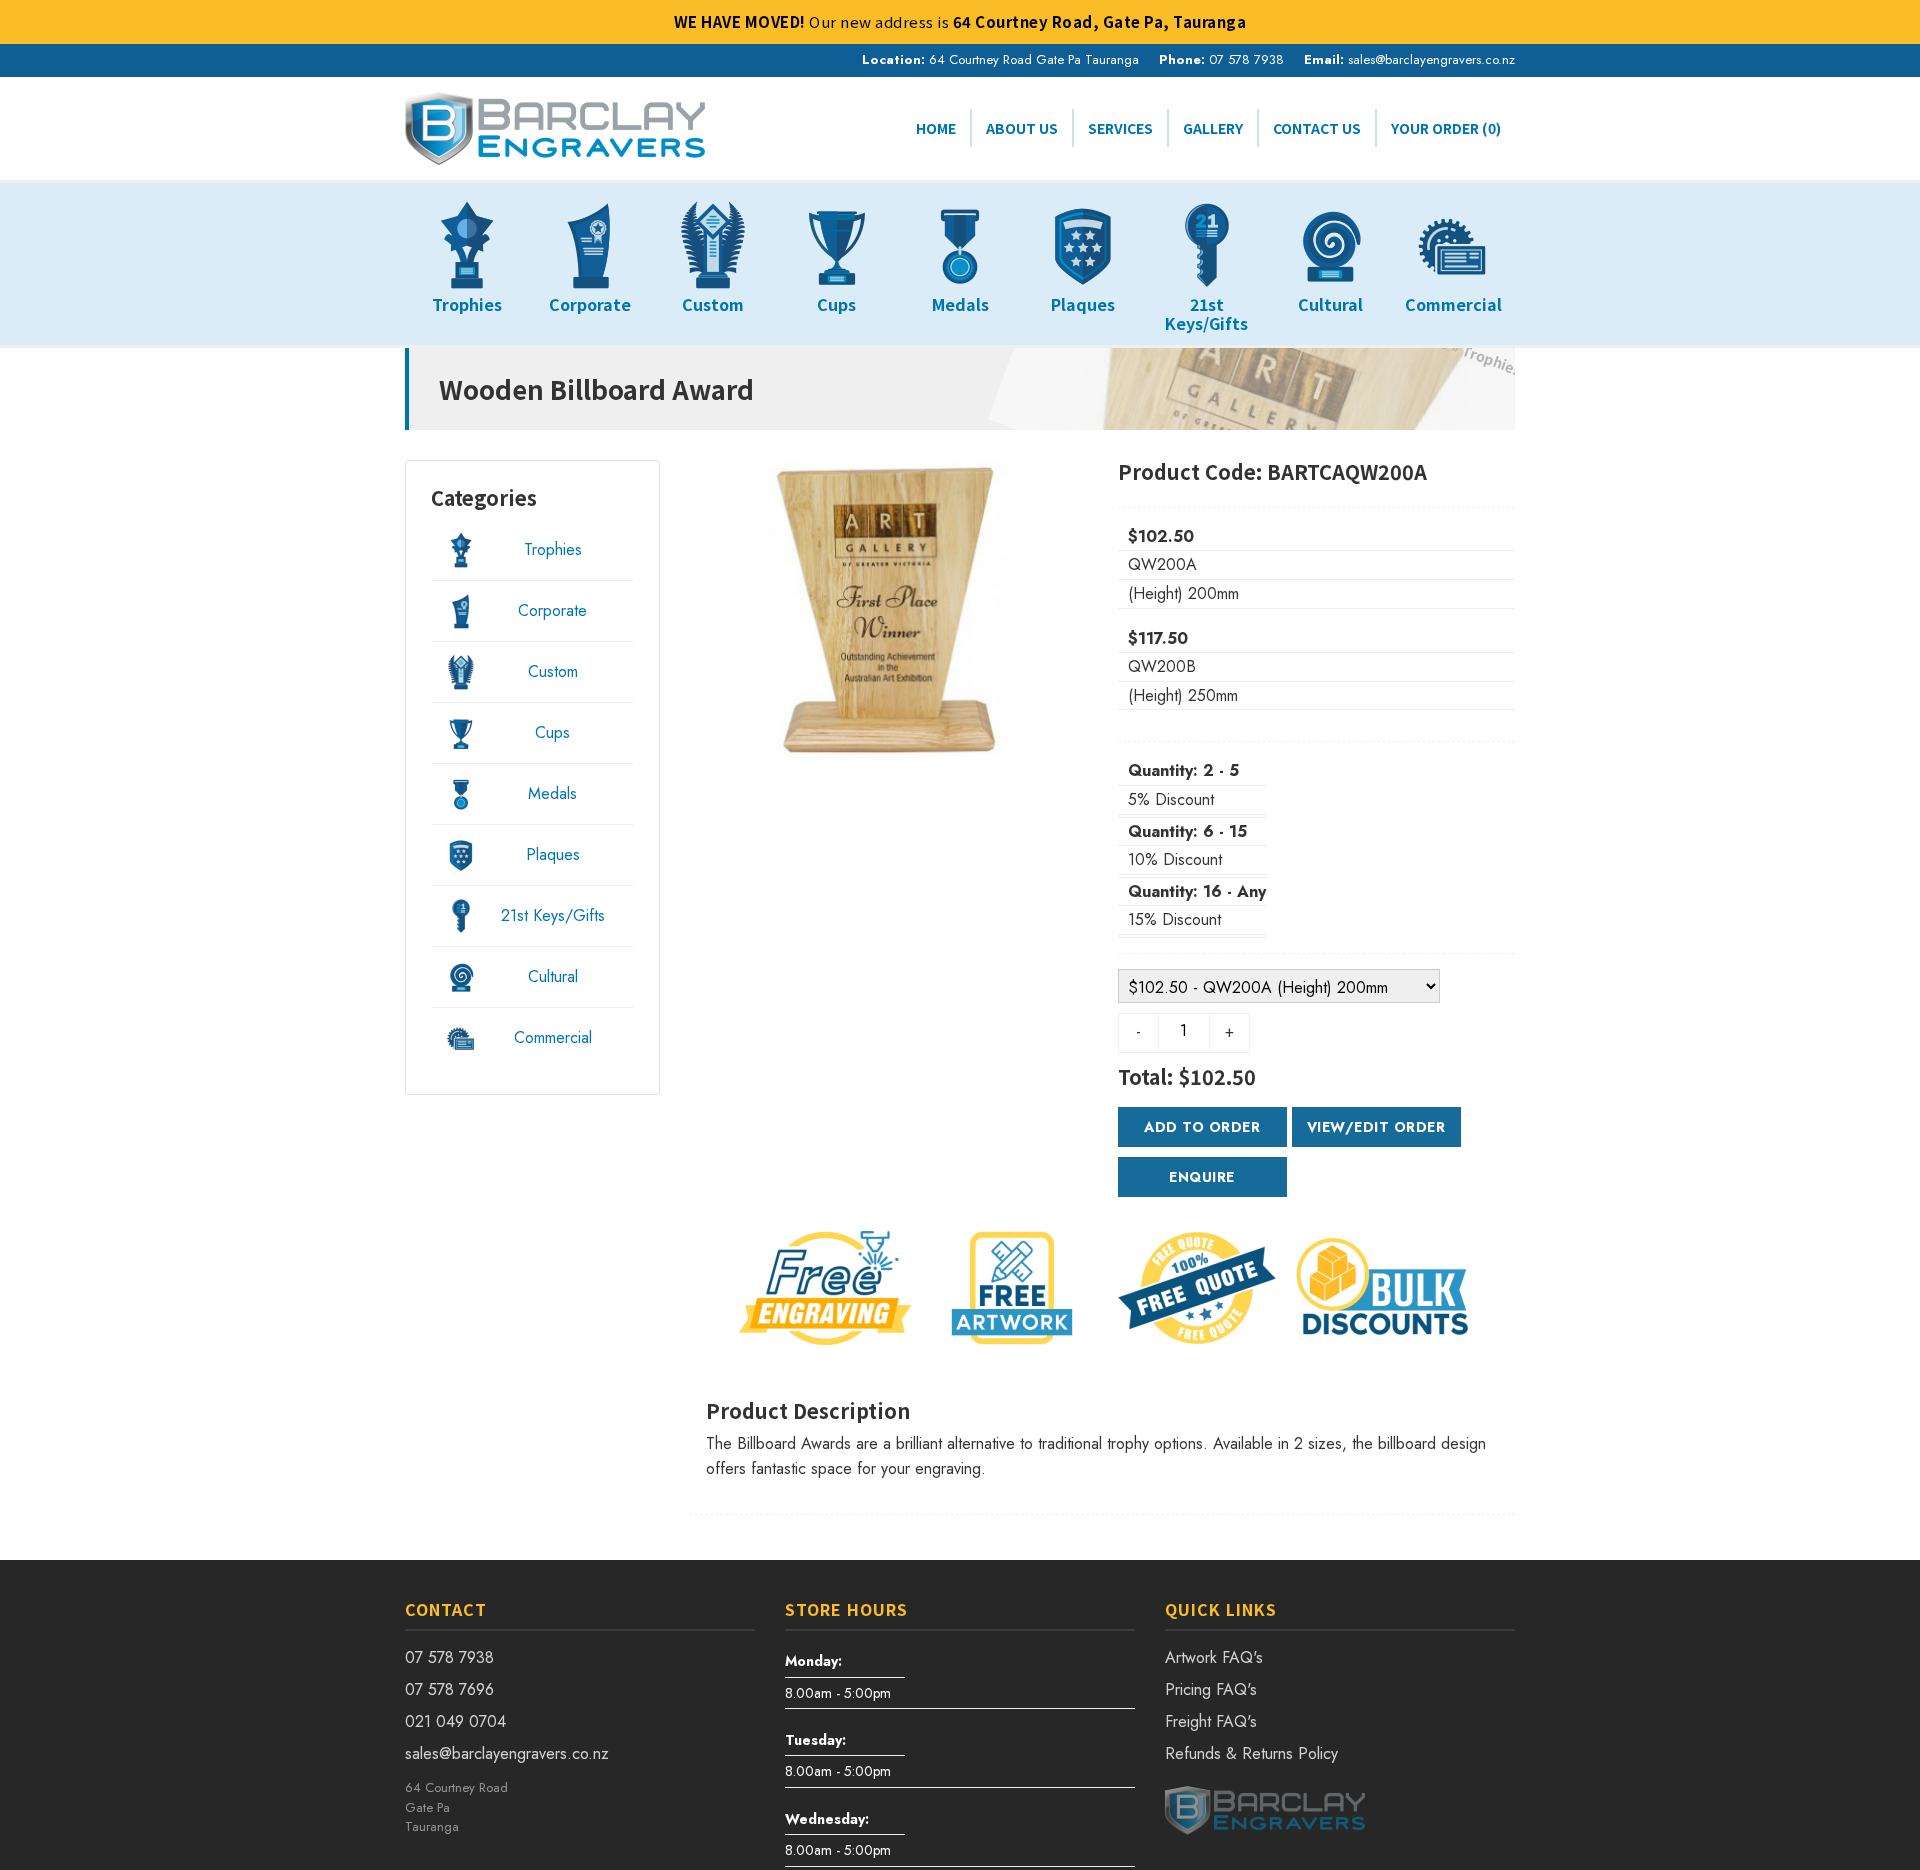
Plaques (553, 854)
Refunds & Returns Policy (1251, 1753)
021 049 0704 (455, 1721)
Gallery (1213, 128)
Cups (552, 732)
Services (1120, 128)
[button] (720, 609)
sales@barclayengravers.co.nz (1431, 59)
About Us (1022, 128)
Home (936, 128)
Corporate (552, 610)
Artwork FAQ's (1214, 1657)
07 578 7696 (449, 1689)
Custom (553, 671)
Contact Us (1317, 128)
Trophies (553, 549)
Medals (552, 793)
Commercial (553, 1037)
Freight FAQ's (1211, 1721)
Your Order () (1446, 128)
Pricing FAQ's (1211, 1689)
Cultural (553, 976)
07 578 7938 (1246, 59)
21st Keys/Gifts (553, 915)
